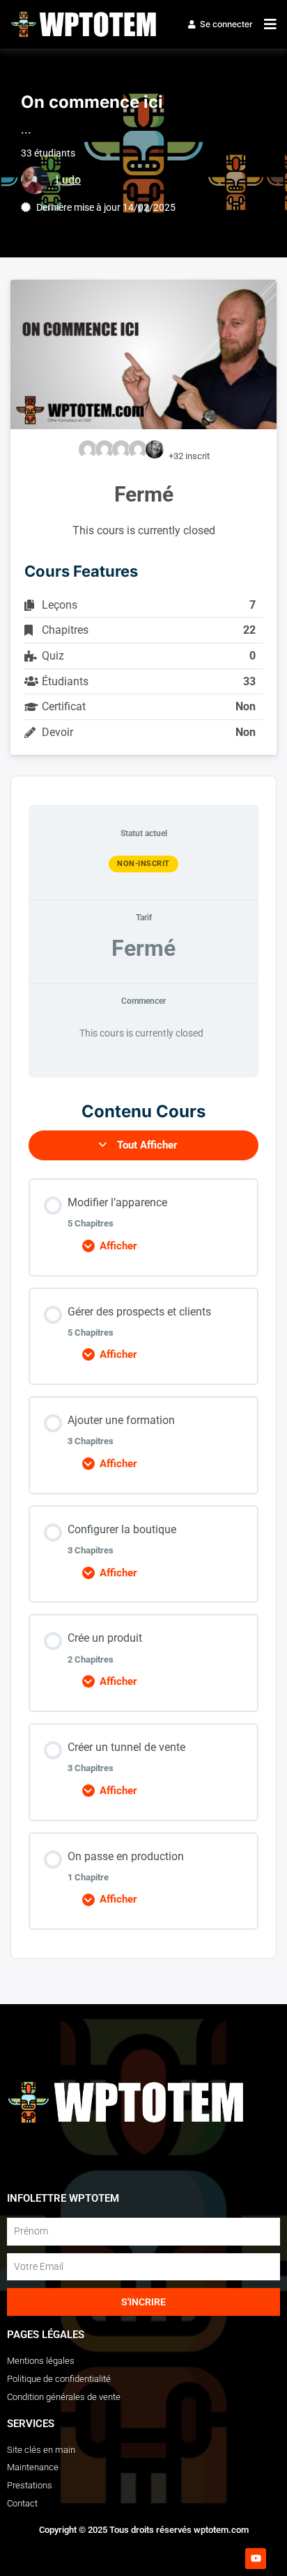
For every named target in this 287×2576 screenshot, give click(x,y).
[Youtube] (256, 2559)
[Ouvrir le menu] (267, 24)
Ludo (68, 180)
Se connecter (226, 24)
